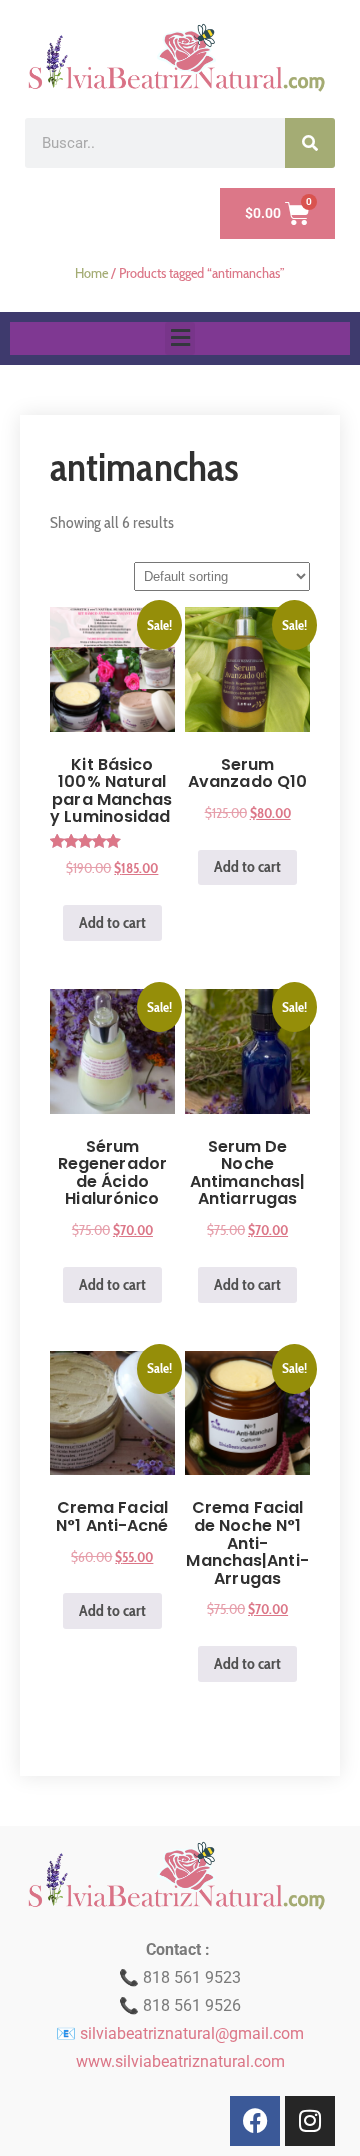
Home (91, 273)
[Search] (310, 143)
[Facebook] (255, 2121)
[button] (180, 338)
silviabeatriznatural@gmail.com (192, 2033)
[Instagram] (310, 2121)
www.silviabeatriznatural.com (180, 2061)
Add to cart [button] (112, 922)
